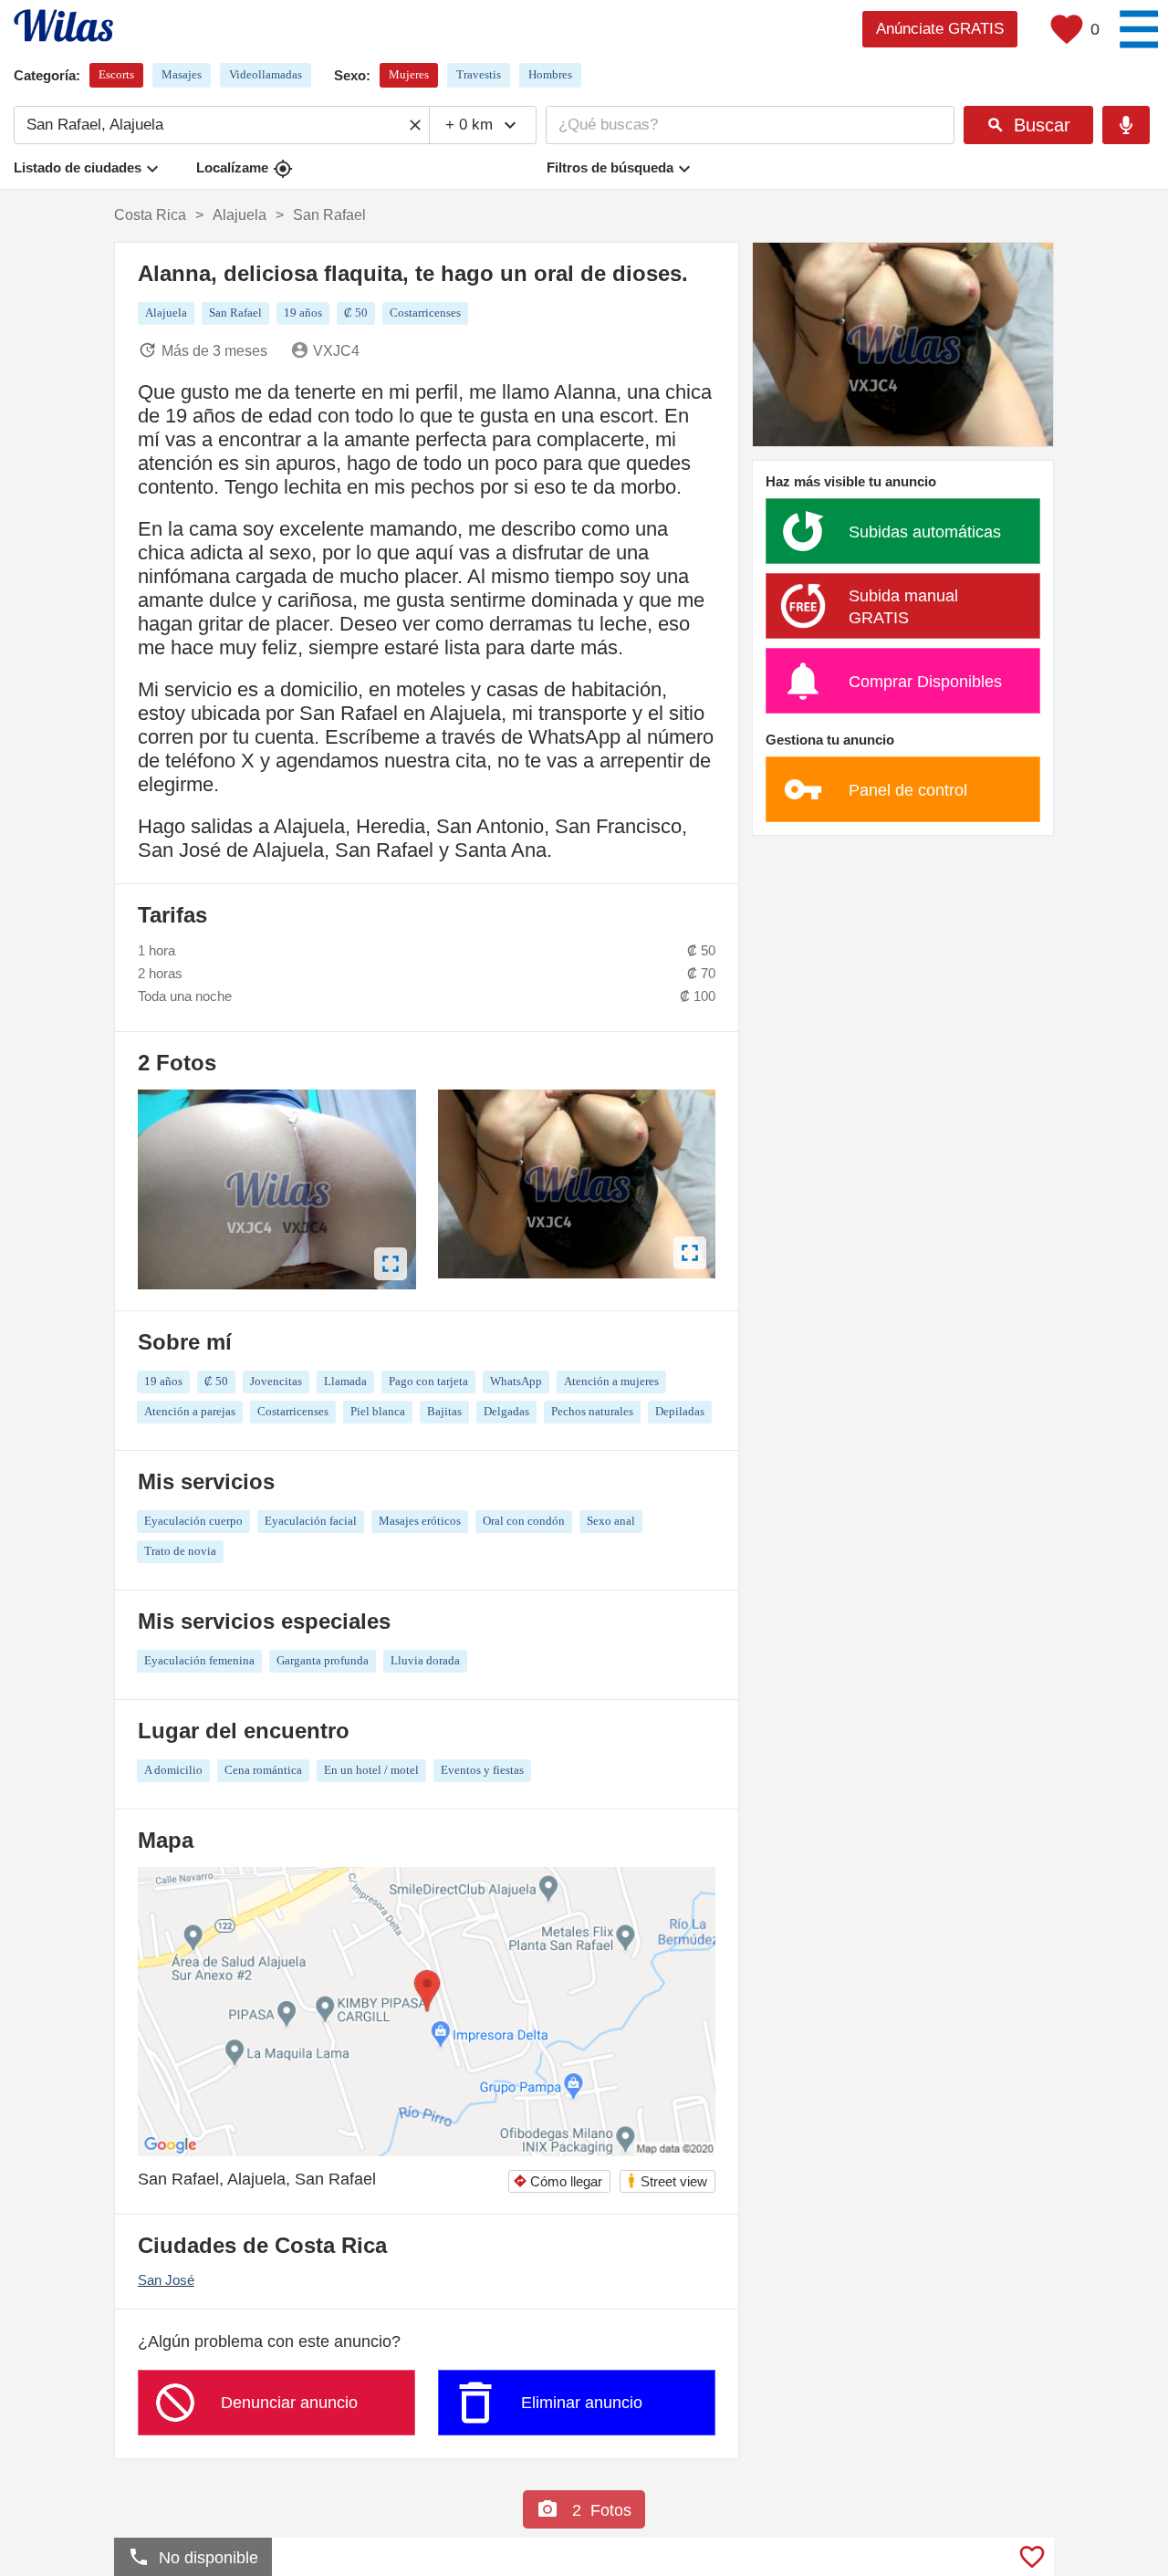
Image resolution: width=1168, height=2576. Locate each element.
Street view (667, 2180)
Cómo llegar (558, 2181)
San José (166, 2280)
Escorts (116, 74)
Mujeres (409, 74)
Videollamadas (266, 74)
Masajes (182, 74)
